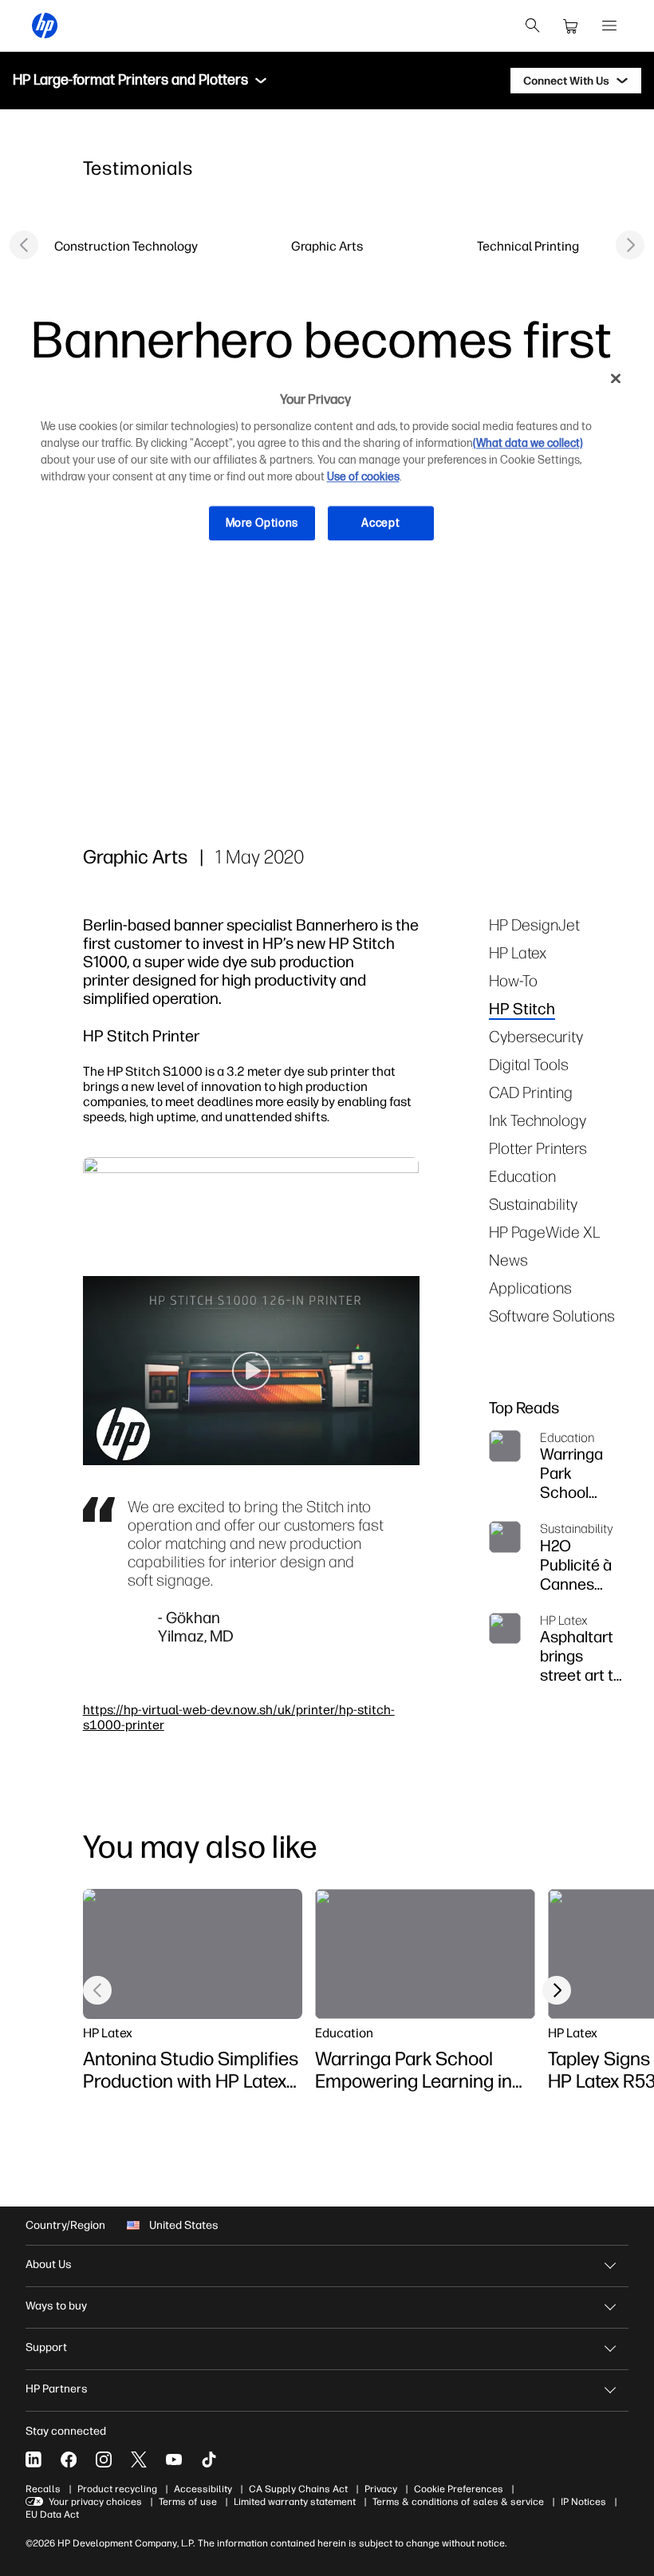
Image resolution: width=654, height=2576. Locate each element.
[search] (533, 26)
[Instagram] (104, 2459)
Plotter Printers (538, 1148)
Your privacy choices (95, 2502)
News (508, 1260)
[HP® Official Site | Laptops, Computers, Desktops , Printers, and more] (45, 26)
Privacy (381, 2489)
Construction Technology (126, 246)
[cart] (571, 26)
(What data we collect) (528, 443)
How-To (513, 980)
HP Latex (518, 952)
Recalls (43, 2489)
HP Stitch (522, 1008)
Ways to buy (56, 2306)
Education (522, 1176)
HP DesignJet (534, 925)
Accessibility (203, 2489)
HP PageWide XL (545, 1232)
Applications (530, 1288)
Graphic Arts (327, 246)
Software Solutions (552, 1316)
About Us (49, 2264)
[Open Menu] (609, 26)
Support (46, 2347)
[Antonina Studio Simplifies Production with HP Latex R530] (193, 1954)
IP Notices (583, 2502)
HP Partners (57, 2389)
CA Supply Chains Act (298, 2489)
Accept (380, 523)
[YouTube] (174, 2459)
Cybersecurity (536, 1036)
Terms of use (188, 2502)
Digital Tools (529, 1064)
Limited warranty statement (295, 2502)
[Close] (616, 379)
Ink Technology (538, 1120)
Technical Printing (528, 246)
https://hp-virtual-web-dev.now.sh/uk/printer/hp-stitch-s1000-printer (239, 1717)
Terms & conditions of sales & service (458, 2502)
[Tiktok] (209, 2459)
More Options (262, 523)
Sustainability (533, 1204)
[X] (139, 2459)
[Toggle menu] (261, 81)
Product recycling (117, 2489)
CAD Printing (531, 1092)
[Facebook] (69, 2459)
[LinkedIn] (33, 2459)
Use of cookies (363, 477)
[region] (327, 463)
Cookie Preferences (459, 2489)
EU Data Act (52, 2515)
